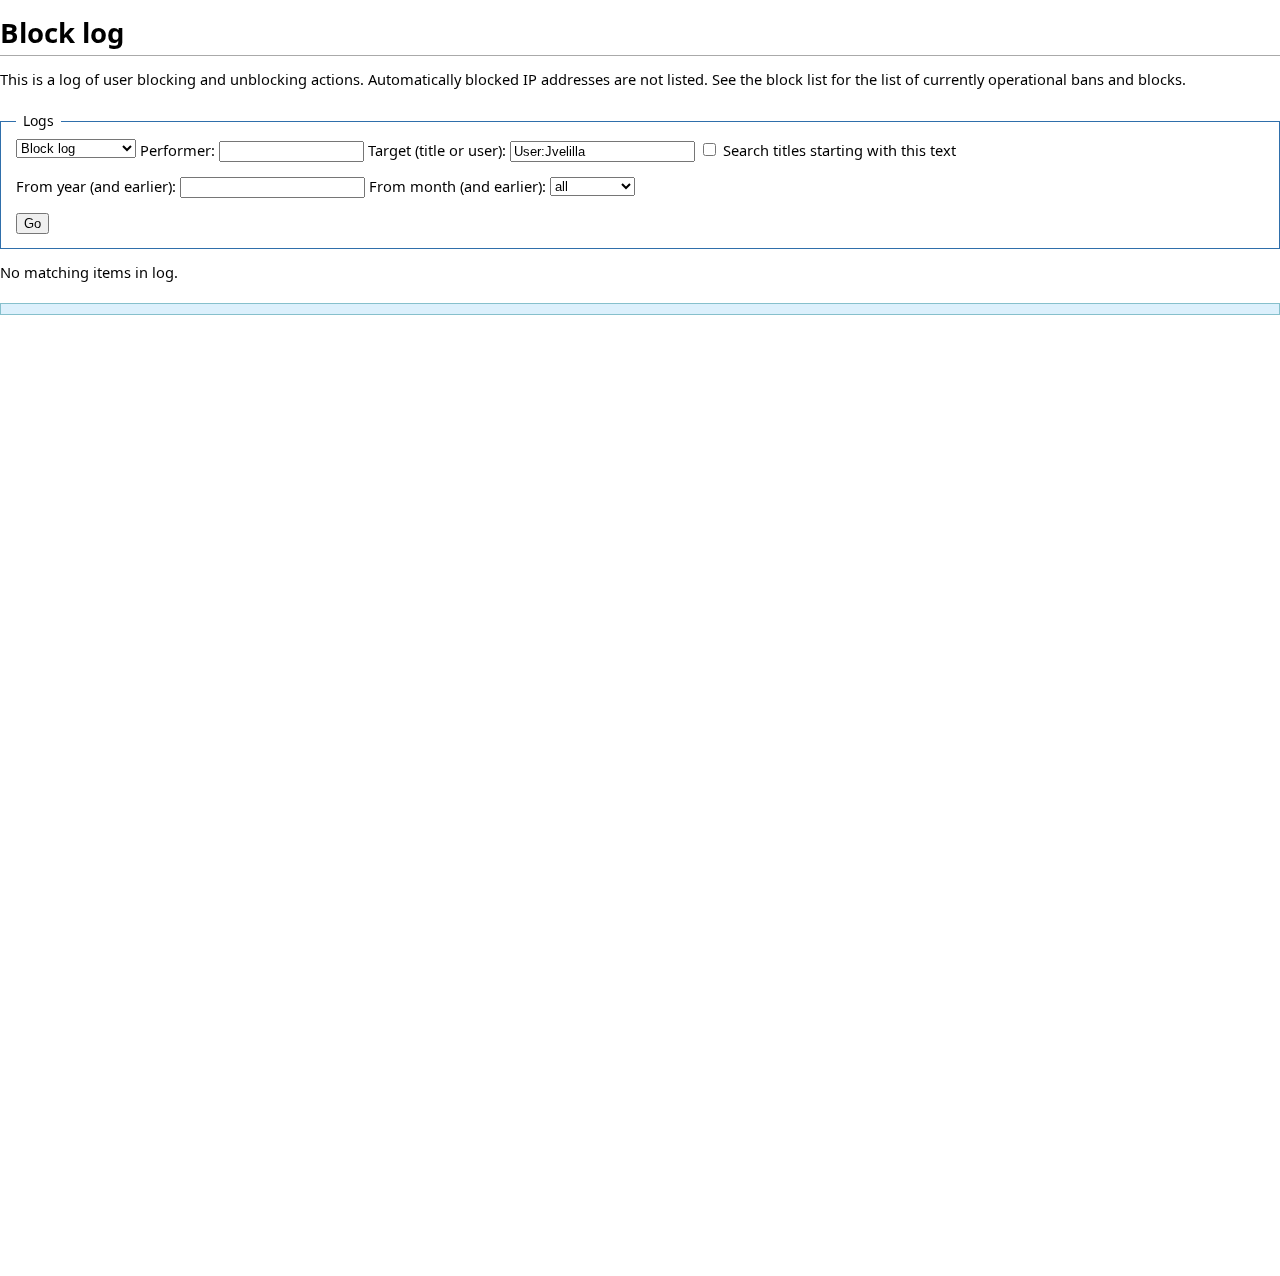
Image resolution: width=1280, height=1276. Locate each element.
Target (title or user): (437, 150)
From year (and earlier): (96, 186)
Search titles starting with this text (839, 150)
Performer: (177, 150)
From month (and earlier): (457, 186)
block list (796, 79)
